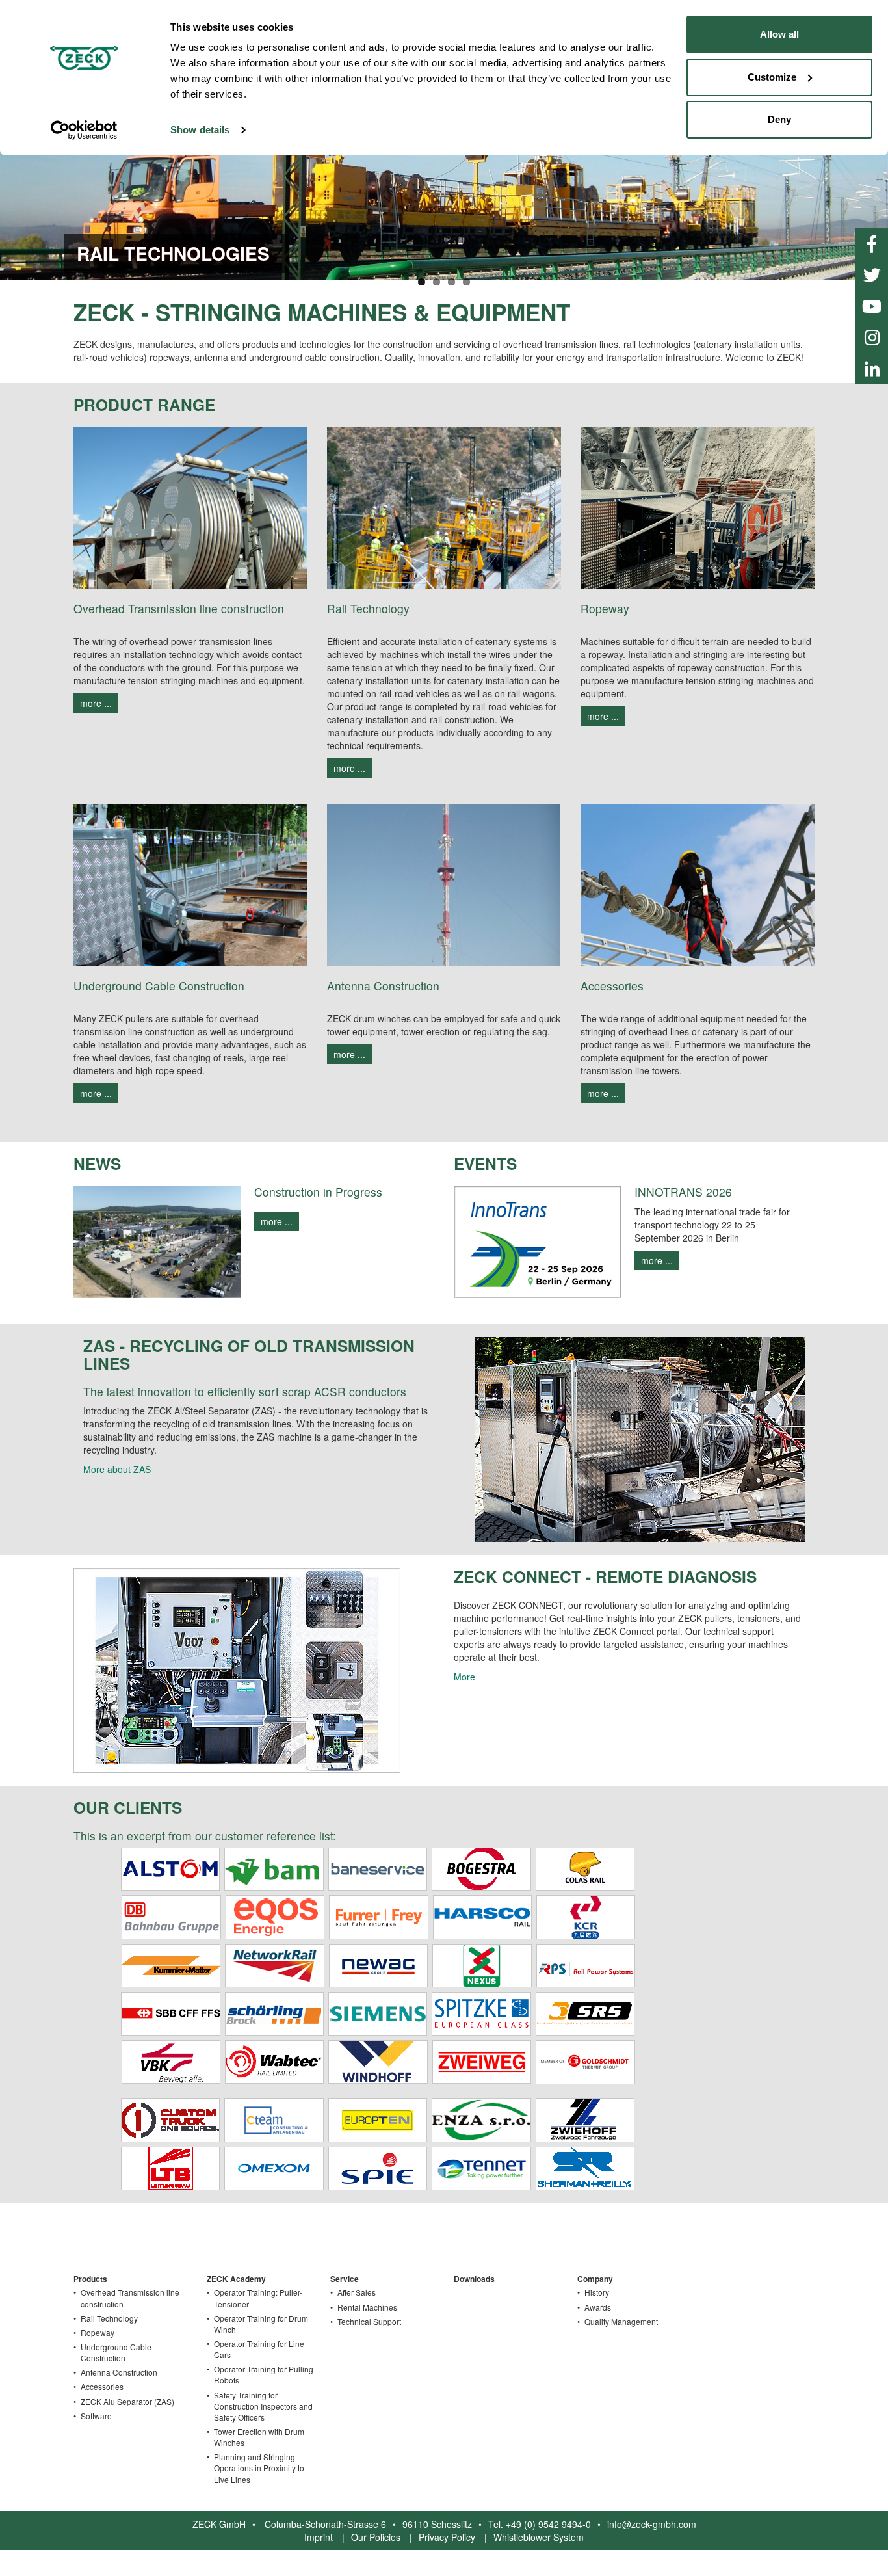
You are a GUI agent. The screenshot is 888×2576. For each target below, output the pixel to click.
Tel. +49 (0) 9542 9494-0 (540, 2524)
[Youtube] (872, 306)
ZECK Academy (236, 2279)
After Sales (357, 2292)
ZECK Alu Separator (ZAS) (127, 2401)
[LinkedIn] (872, 368)
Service (345, 2279)
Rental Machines (367, 2307)
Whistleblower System (539, 2537)
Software (96, 2416)
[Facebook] (872, 243)
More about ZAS (117, 1469)
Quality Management (621, 2321)
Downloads (474, 2279)
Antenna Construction (119, 2372)
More (464, 1677)
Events (485, 1163)
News (97, 1163)
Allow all (779, 34)
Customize (772, 77)
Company (595, 2279)
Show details (200, 130)
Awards (598, 2307)
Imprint (319, 2537)
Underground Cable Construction (116, 2352)
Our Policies (376, 2537)
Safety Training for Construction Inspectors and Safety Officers (263, 2406)
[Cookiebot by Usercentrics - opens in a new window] (84, 130)
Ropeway (98, 2332)
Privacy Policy (447, 2537)
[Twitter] (872, 274)
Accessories (102, 2386)
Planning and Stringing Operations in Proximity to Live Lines (259, 2468)
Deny (779, 119)
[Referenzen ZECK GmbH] (377, 2017)
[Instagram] (872, 337)
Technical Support (369, 2321)
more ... (96, 703)
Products (90, 2279)
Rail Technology (109, 2318)
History (597, 2292)
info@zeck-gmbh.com (652, 2524)
